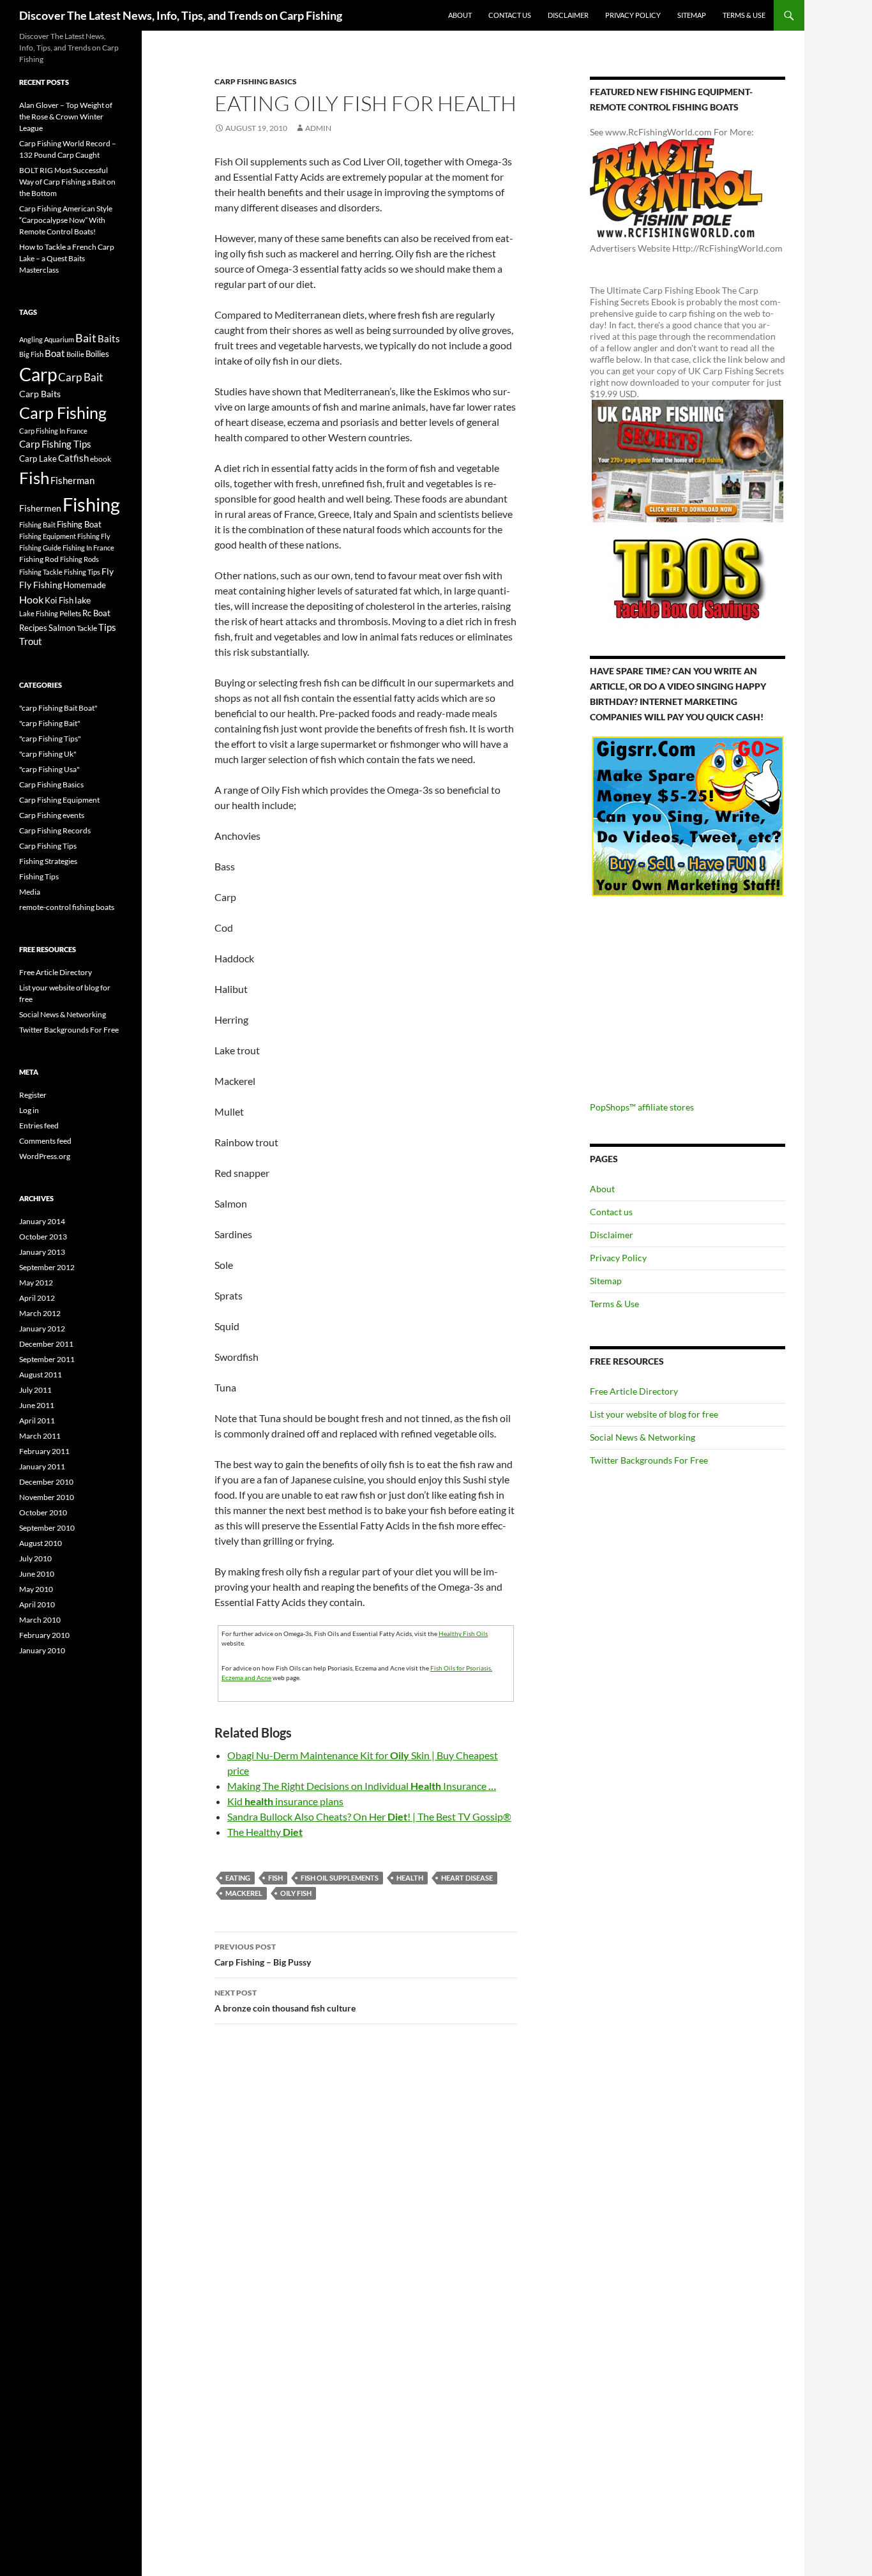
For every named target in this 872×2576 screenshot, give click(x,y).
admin (318, 128)
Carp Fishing (63, 413)
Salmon (62, 628)
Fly (108, 571)
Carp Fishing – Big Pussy (263, 1955)
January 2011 (42, 1466)
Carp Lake (38, 458)
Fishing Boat (79, 524)
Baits (109, 338)
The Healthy (265, 1832)
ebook (101, 458)
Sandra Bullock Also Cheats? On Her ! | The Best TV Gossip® (369, 1816)
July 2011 (35, 1390)
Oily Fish (296, 1893)
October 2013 (43, 1237)
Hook (31, 599)
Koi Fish (59, 600)
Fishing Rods (79, 559)
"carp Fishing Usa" (49, 769)
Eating (238, 1878)
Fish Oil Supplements (340, 1878)
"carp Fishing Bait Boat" (58, 708)
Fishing (91, 504)
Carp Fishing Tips (55, 444)
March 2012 (40, 1313)
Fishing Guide (40, 548)
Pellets (70, 613)
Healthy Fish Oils (463, 1633)
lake (83, 600)
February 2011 (44, 1451)
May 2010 (36, 1589)
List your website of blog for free (654, 1414)
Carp (38, 374)
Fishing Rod (39, 559)
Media (30, 892)
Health (410, 1878)
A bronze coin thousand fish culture (285, 2001)
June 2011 (37, 1405)
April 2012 (37, 1298)
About (460, 15)
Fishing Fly (94, 536)
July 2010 (35, 1558)
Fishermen (40, 508)
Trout (31, 641)
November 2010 (47, 1497)
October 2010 (43, 1512)
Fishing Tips (82, 572)
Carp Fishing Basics (256, 81)
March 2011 (40, 1436)
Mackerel (244, 1893)
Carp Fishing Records (55, 830)
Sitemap (692, 15)
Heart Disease (467, 1878)
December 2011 (46, 1344)
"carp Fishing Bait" (50, 723)
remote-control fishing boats (67, 907)
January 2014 (42, 1221)
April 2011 (37, 1421)
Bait (86, 338)
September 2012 (47, 1267)
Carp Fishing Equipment (59, 800)
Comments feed (45, 1141)
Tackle (87, 628)
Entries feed (39, 1125)
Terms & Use (744, 15)
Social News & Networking (643, 1437)
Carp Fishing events (52, 815)
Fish (275, 1878)
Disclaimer (568, 15)
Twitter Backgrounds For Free (649, 1460)
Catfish (73, 458)
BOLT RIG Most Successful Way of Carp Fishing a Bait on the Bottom (67, 182)
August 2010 (41, 1543)
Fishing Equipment (48, 536)
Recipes (33, 628)
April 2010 (37, 1604)
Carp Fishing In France (53, 431)
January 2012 (42, 1329)
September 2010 (47, 1528)
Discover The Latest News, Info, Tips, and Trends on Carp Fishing (181, 15)
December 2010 (46, 1482)
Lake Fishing (39, 613)
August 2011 (41, 1375)
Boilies (97, 354)
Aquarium (59, 339)
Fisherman (72, 481)
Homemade (85, 585)
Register (33, 1095)
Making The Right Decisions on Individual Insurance (362, 1786)
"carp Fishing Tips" (50, 739)
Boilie (75, 354)
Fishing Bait (37, 525)
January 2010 (42, 1650)
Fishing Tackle (41, 572)
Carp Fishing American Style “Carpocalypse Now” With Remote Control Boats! (66, 220)
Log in (29, 1110)
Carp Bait (80, 377)
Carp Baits (40, 394)
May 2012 (36, 1283)
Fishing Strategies (48, 861)
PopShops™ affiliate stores (642, 1107)
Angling (31, 339)
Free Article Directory (634, 1391)
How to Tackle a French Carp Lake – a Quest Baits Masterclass (67, 258)
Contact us (510, 15)
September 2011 (47, 1359)
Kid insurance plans (285, 1801)
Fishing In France (88, 548)
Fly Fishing (41, 585)
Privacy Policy (633, 15)
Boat (55, 353)
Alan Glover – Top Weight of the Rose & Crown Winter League (66, 117)
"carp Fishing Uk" (48, 754)
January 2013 (42, 1252)
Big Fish (31, 354)
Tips (107, 627)
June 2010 (37, 1574)
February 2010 (44, 1635)
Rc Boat (96, 613)
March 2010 (40, 1620)
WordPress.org (45, 1156)
